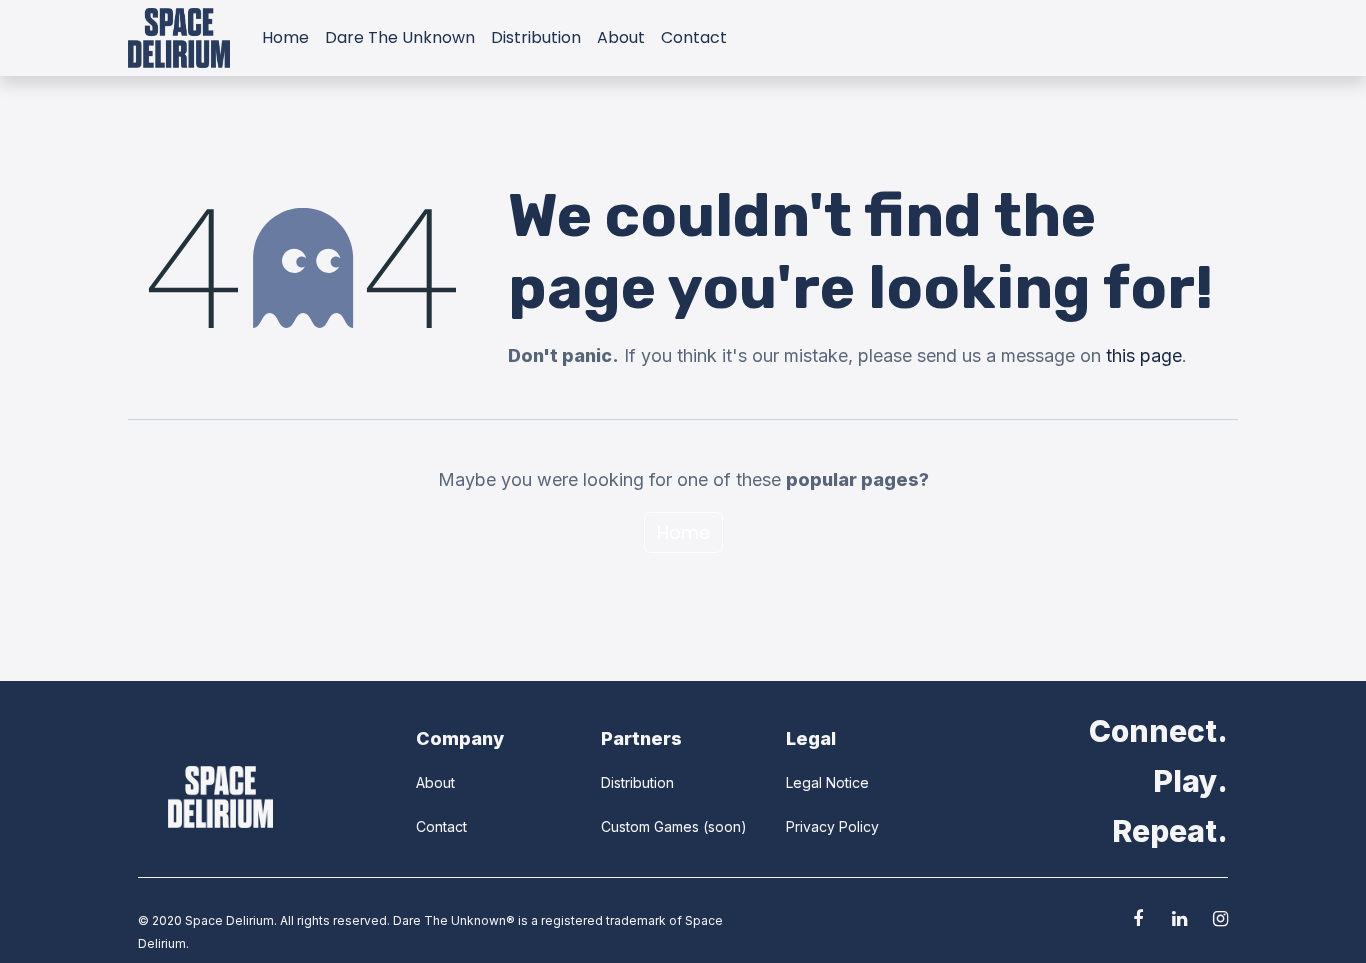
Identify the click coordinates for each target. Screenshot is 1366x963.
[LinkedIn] (1179, 919)
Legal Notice (827, 782)
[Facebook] (1138, 919)
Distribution (637, 782)
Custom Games (650, 826)
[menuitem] (285, 38)
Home (683, 532)
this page (1144, 355)
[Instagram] (1220, 919)
